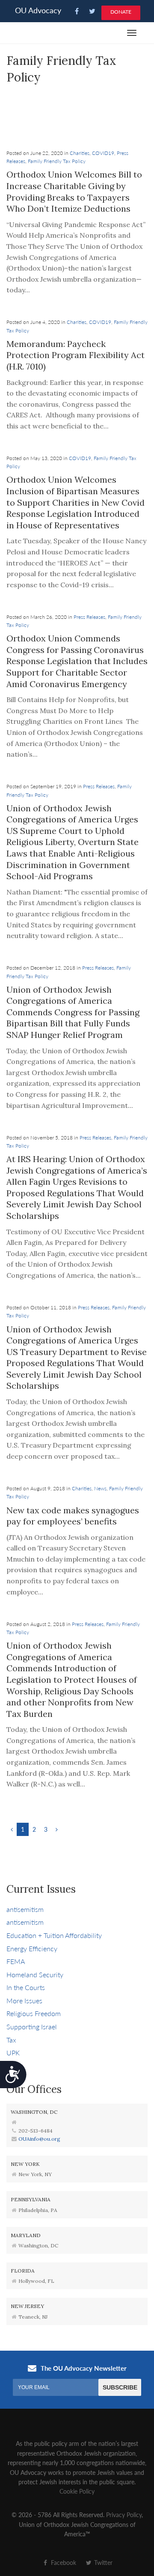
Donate (121, 12)
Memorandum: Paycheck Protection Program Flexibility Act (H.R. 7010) (76, 355)
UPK (13, 2053)
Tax (11, 2040)
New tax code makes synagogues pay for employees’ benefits (73, 1516)
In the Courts (26, 1987)
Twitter (102, 2562)
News (100, 1488)
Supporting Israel (32, 2027)
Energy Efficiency (32, 1948)
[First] (12, 1829)
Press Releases (89, 617)
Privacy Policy (124, 2515)
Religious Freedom (34, 2013)
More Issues (24, 2000)
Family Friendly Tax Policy (57, 161)
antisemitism (25, 1909)
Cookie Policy (77, 2491)
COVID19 (103, 153)
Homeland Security (35, 1974)
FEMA (16, 1961)
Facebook (63, 2562)
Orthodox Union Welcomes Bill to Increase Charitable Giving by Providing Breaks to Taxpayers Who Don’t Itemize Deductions (74, 191)
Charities (80, 153)
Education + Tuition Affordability (54, 1935)
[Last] (57, 1829)
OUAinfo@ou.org (39, 2139)
